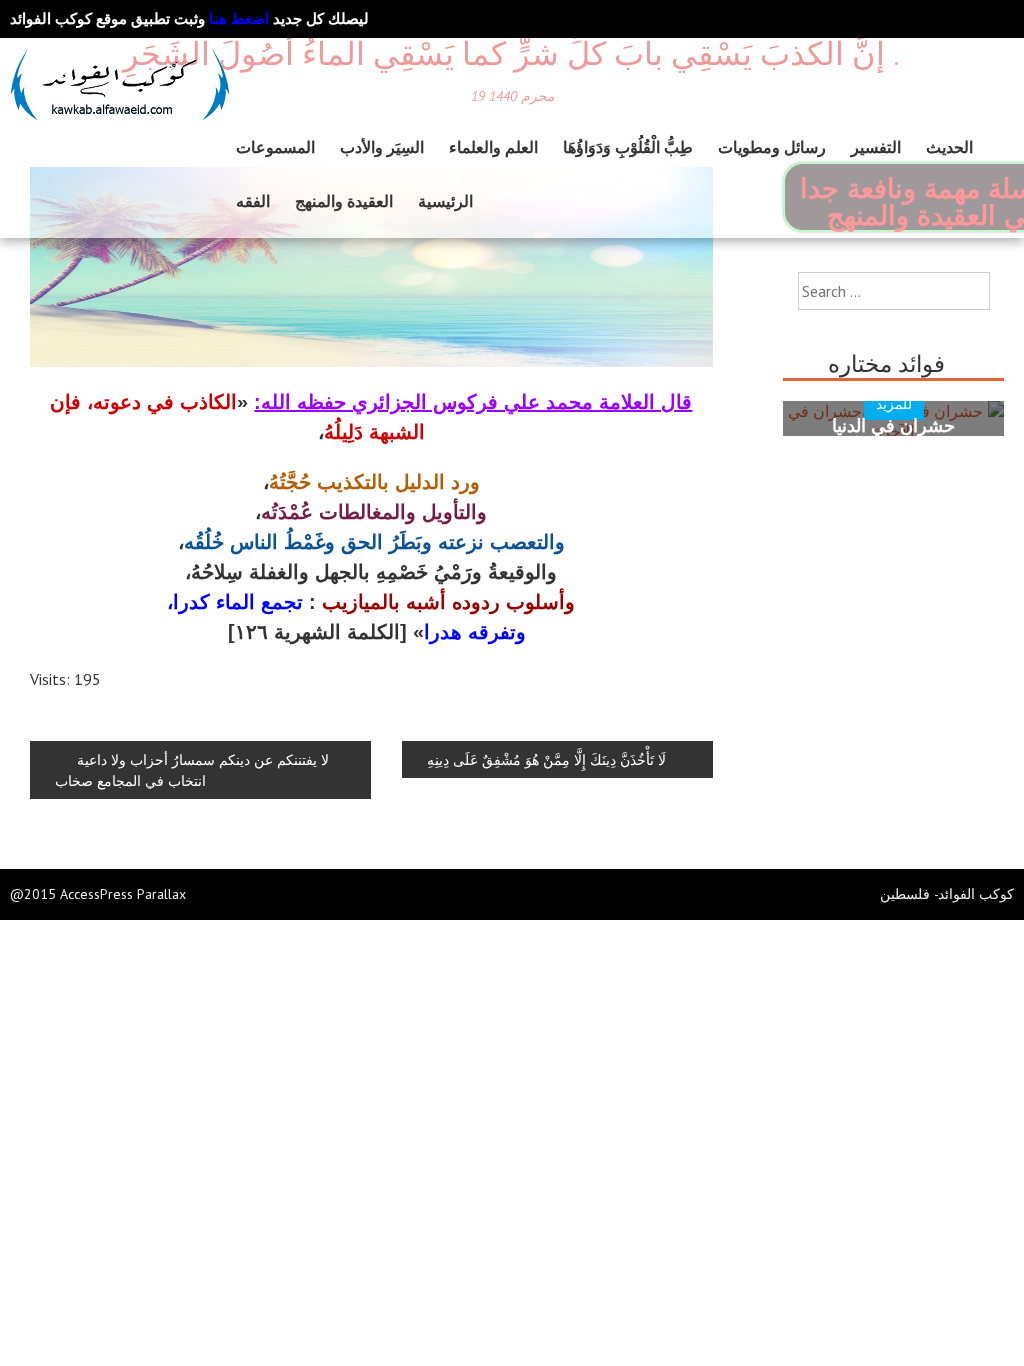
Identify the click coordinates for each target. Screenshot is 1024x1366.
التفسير (876, 147)
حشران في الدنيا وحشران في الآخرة (893, 435)
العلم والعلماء (493, 147)
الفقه (253, 201)
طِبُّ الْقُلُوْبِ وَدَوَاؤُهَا (628, 147)
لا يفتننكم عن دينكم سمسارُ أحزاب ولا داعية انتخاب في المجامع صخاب (192, 770)
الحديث (949, 147)
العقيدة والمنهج (344, 201)
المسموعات (275, 147)
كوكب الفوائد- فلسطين (947, 894)
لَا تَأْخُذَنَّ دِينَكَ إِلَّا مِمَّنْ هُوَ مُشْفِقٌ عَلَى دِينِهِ (546, 759)
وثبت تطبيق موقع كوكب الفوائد (139, 18)
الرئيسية (445, 201)
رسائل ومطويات (772, 147)
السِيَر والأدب (382, 147)
